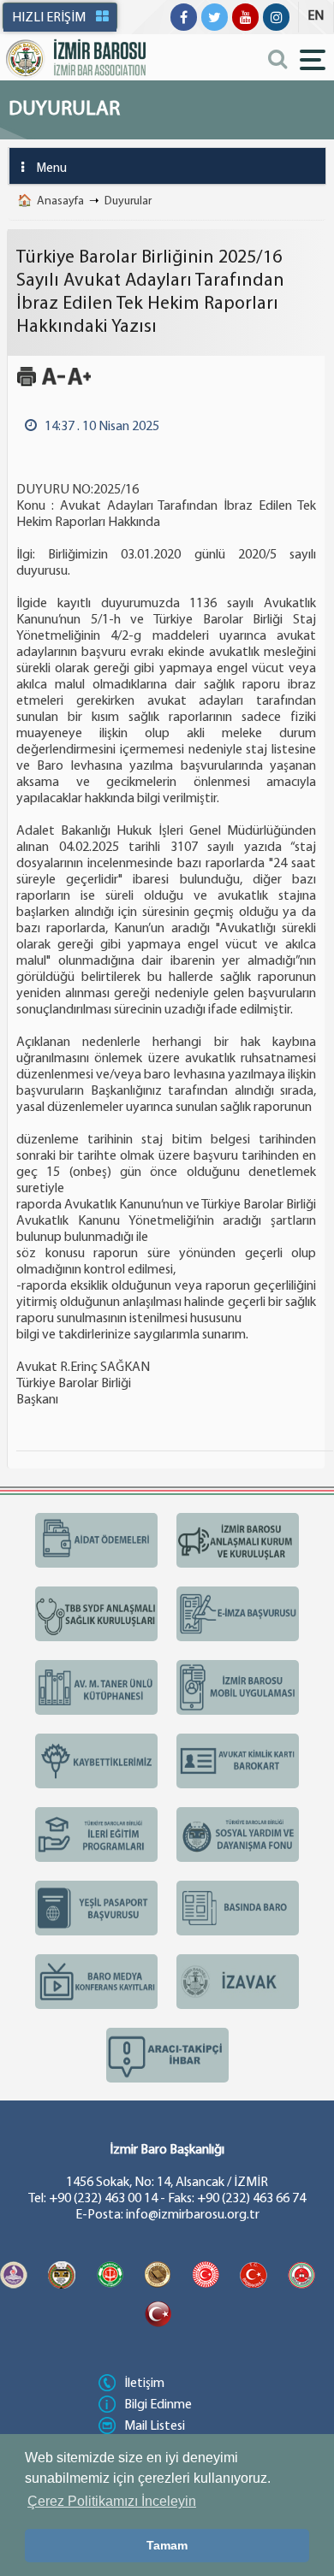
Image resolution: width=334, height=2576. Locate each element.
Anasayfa (60, 201)
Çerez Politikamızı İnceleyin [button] (112, 2501)
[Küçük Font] (54, 384)
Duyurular (128, 201)
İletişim (144, 2384)
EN (316, 16)
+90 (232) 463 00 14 (103, 2199)
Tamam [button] (167, 2545)
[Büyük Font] (79, 384)
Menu (52, 169)
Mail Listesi (155, 2426)
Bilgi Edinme (158, 2405)
